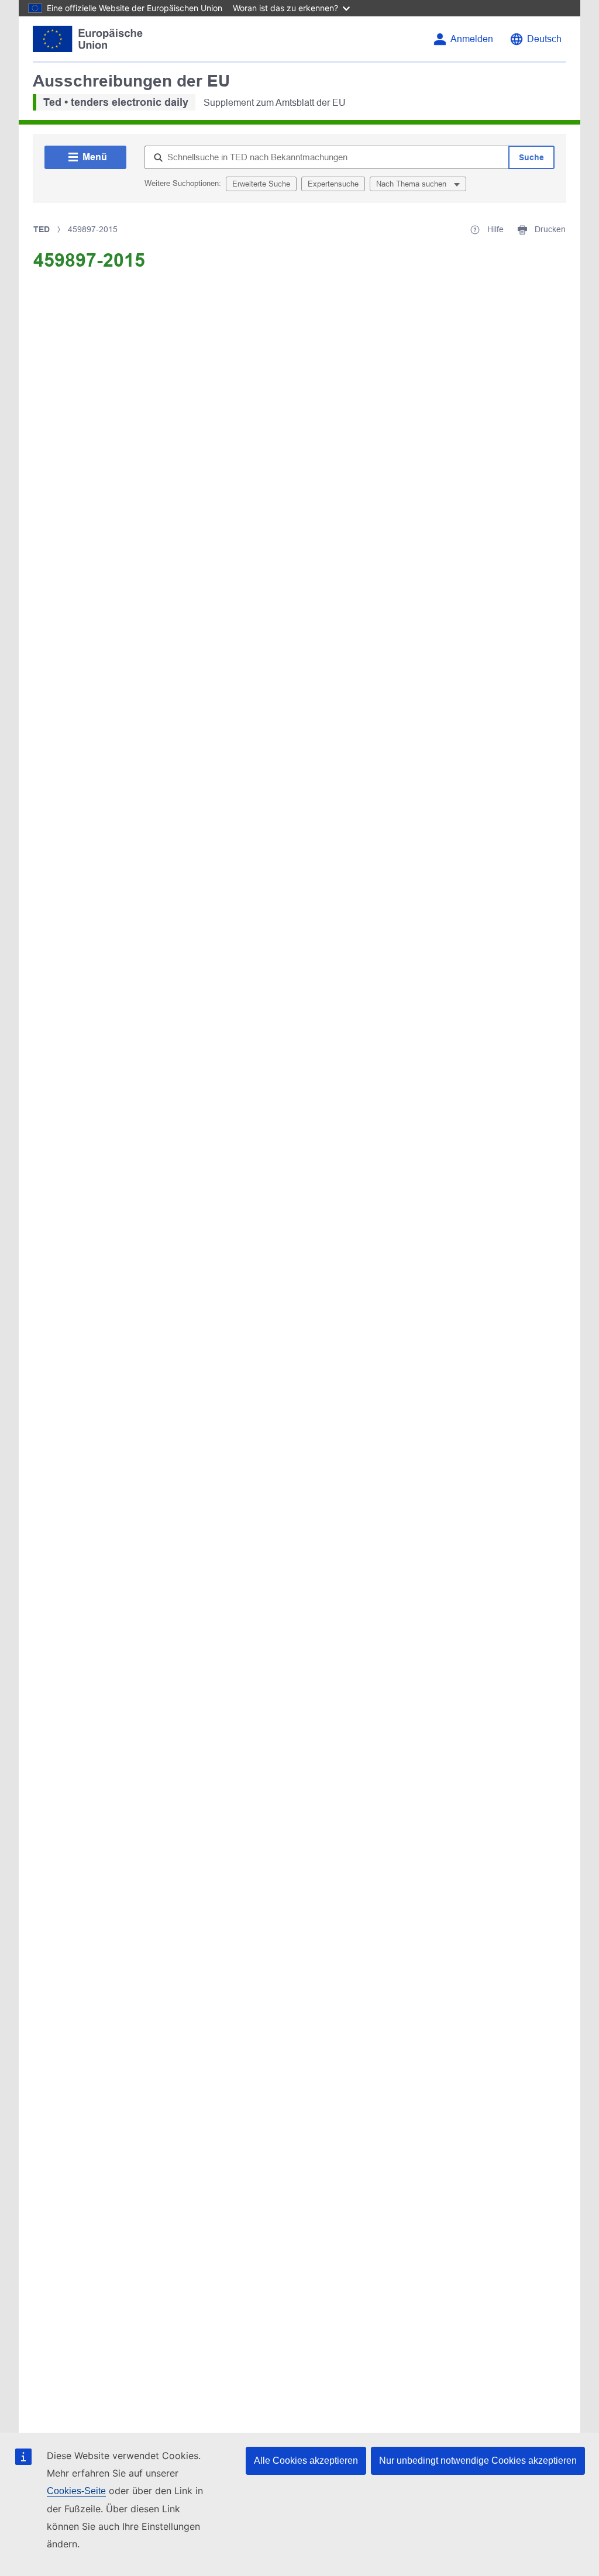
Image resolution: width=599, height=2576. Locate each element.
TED (42, 229)
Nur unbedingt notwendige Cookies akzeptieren (478, 2461)
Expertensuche (333, 184)
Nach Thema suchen (412, 184)
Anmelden (472, 39)
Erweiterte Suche (261, 184)
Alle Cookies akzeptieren (306, 2461)
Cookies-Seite (76, 2491)
